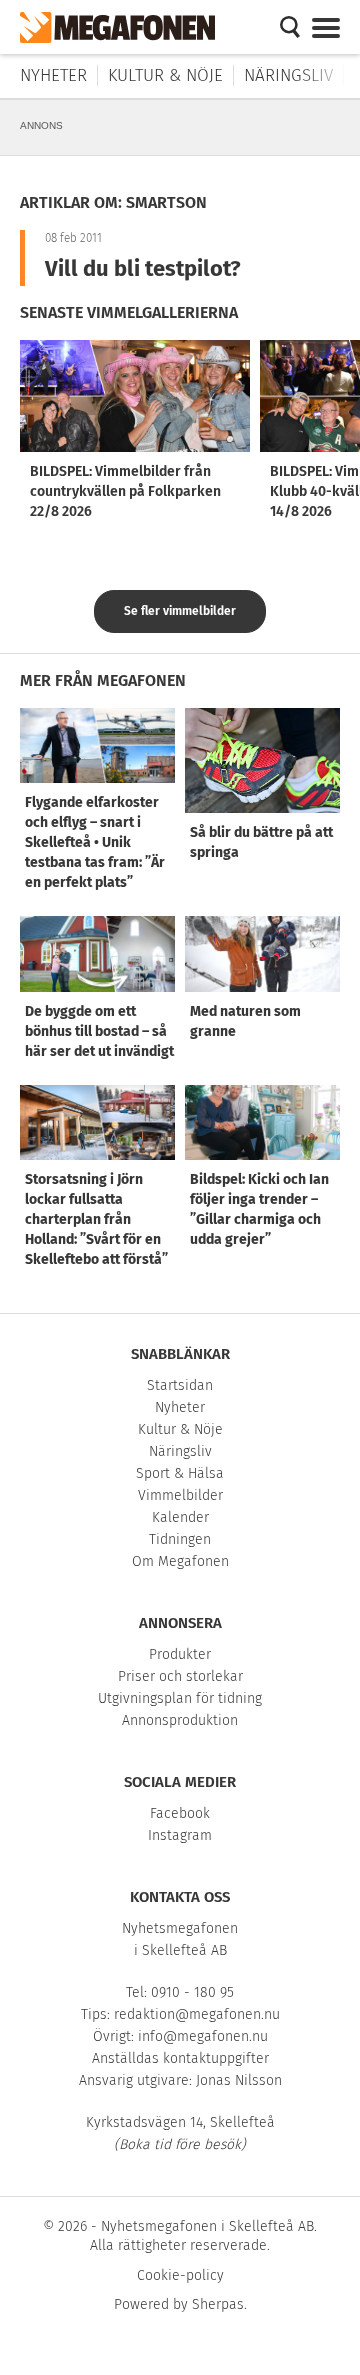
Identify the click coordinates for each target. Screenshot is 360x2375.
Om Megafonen (180, 1561)
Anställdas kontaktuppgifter (180, 2058)
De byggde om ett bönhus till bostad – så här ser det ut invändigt (99, 1031)
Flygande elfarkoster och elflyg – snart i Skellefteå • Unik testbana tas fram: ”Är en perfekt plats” (95, 842)
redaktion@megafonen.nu (197, 2014)
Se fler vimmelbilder (180, 611)
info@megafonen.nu (203, 2036)
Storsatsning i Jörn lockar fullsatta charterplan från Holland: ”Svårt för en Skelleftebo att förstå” (96, 1219)
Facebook (180, 1813)
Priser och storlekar (180, 1676)
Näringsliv (288, 75)
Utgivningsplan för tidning (180, 1698)
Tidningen (180, 1539)
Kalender (180, 1517)
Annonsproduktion (180, 1720)
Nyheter (53, 75)
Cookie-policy (180, 2275)
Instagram (180, 1835)
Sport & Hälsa (180, 1473)
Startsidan (180, 1385)
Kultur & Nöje (165, 75)
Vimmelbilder (180, 1495)
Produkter (180, 1654)
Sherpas (218, 2304)
